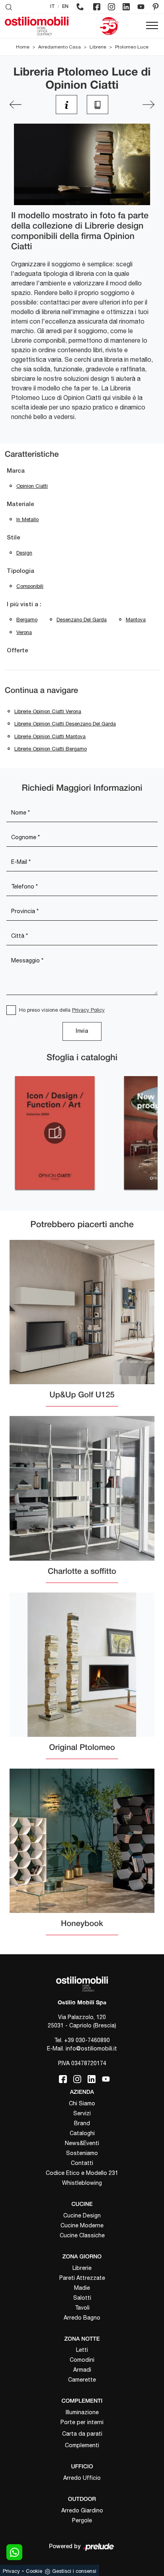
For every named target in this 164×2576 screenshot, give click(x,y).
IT (53, 7)
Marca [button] (16, 471)
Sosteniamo (82, 2153)
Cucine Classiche (82, 2235)
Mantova (136, 620)
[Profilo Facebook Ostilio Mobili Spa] (97, 7)
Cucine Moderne (82, 2225)
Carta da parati (82, 2434)
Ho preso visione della (62, 1010)
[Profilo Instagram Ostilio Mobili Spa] (111, 7)
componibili (30, 586)
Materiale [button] (20, 504)
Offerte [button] (18, 651)
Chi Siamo (82, 2103)
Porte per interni (82, 2422)
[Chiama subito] (80, 7)
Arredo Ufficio (82, 2478)
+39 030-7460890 (87, 2040)
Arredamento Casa (60, 47)
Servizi (82, 2113)
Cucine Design (82, 2215)
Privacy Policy (88, 1010)
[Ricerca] (9, 7)
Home (23, 47)
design (24, 553)
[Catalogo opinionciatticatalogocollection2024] (55, 1133)
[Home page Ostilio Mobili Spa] (37, 26)
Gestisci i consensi (74, 2571)
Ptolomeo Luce (132, 47)
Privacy (11, 2571)
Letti (82, 2350)
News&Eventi (82, 2143)
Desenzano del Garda (82, 620)
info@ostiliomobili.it (91, 2048)
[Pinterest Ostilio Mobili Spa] (156, 7)
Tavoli (82, 2308)
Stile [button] (14, 538)
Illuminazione (82, 2412)
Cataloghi (82, 2133)
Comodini (82, 2360)
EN (65, 7)
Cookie (34, 2571)
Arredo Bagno (82, 2318)
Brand (82, 2123)
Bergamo (27, 620)
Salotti (82, 2298)
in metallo (27, 519)
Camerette (82, 2380)
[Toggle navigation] (152, 26)
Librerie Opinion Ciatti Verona (48, 711)
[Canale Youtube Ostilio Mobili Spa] (141, 7)
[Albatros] (16, 105)
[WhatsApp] (14, 2552)
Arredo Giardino (82, 2510)
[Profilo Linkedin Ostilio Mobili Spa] (126, 7)
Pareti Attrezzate (82, 2278)
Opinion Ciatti (32, 486)
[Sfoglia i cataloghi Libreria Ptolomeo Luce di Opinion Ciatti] (98, 105)
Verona (24, 632)
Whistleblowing (82, 2183)
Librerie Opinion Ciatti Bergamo (51, 749)
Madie (82, 2288)
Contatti (82, 2163)
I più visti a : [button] (24, 605)
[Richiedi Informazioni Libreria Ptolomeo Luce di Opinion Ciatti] (66, 105)
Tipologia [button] (20, 571)
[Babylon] (148, 105)
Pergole (82, 2520)
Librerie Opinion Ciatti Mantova (50, 736)
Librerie (98, 47)
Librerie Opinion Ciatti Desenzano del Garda (65, 724)
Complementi (82, 2445)
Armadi (82, 2370)
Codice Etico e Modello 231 (82, 2173)
